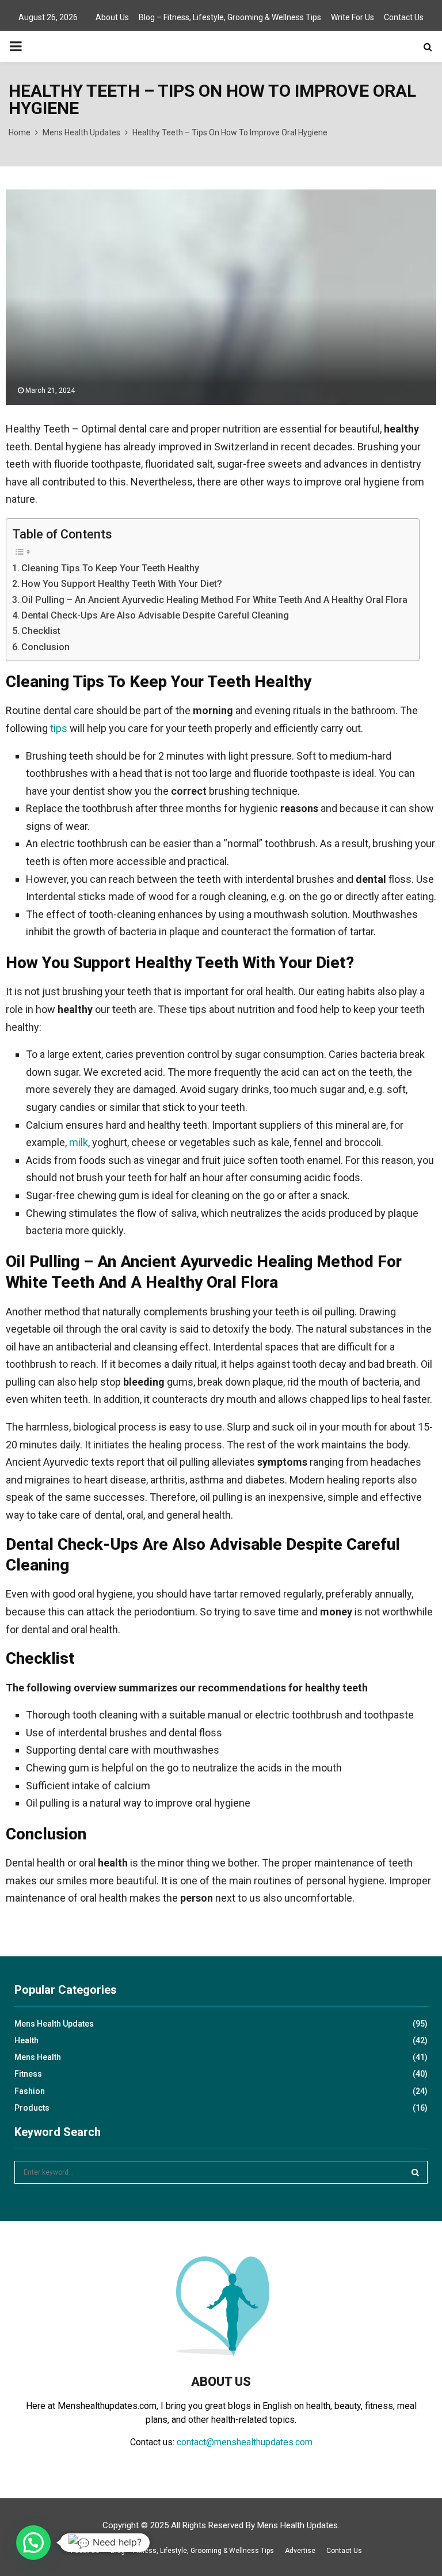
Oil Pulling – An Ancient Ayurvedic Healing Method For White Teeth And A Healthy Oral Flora (214, 600)
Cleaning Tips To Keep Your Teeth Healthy (110, 568)
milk (79, 1142)
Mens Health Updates (54, 2024)
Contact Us (404, 17)
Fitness (28, 2074)
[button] (33, 2543)
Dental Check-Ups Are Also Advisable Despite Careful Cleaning (155, 615)
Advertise (300, 2551)
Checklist (41, 631)
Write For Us (353, 17)
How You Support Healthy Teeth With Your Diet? (122, 584)
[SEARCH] (415, 2172)
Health (26, 2040)
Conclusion (45, 647)
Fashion (30, 2091)
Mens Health (38, 2057)
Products (32, 2108)
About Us (112, 17)
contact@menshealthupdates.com (245, 2442)
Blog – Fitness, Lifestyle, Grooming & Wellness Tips (230, 17)
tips (59, 728)
